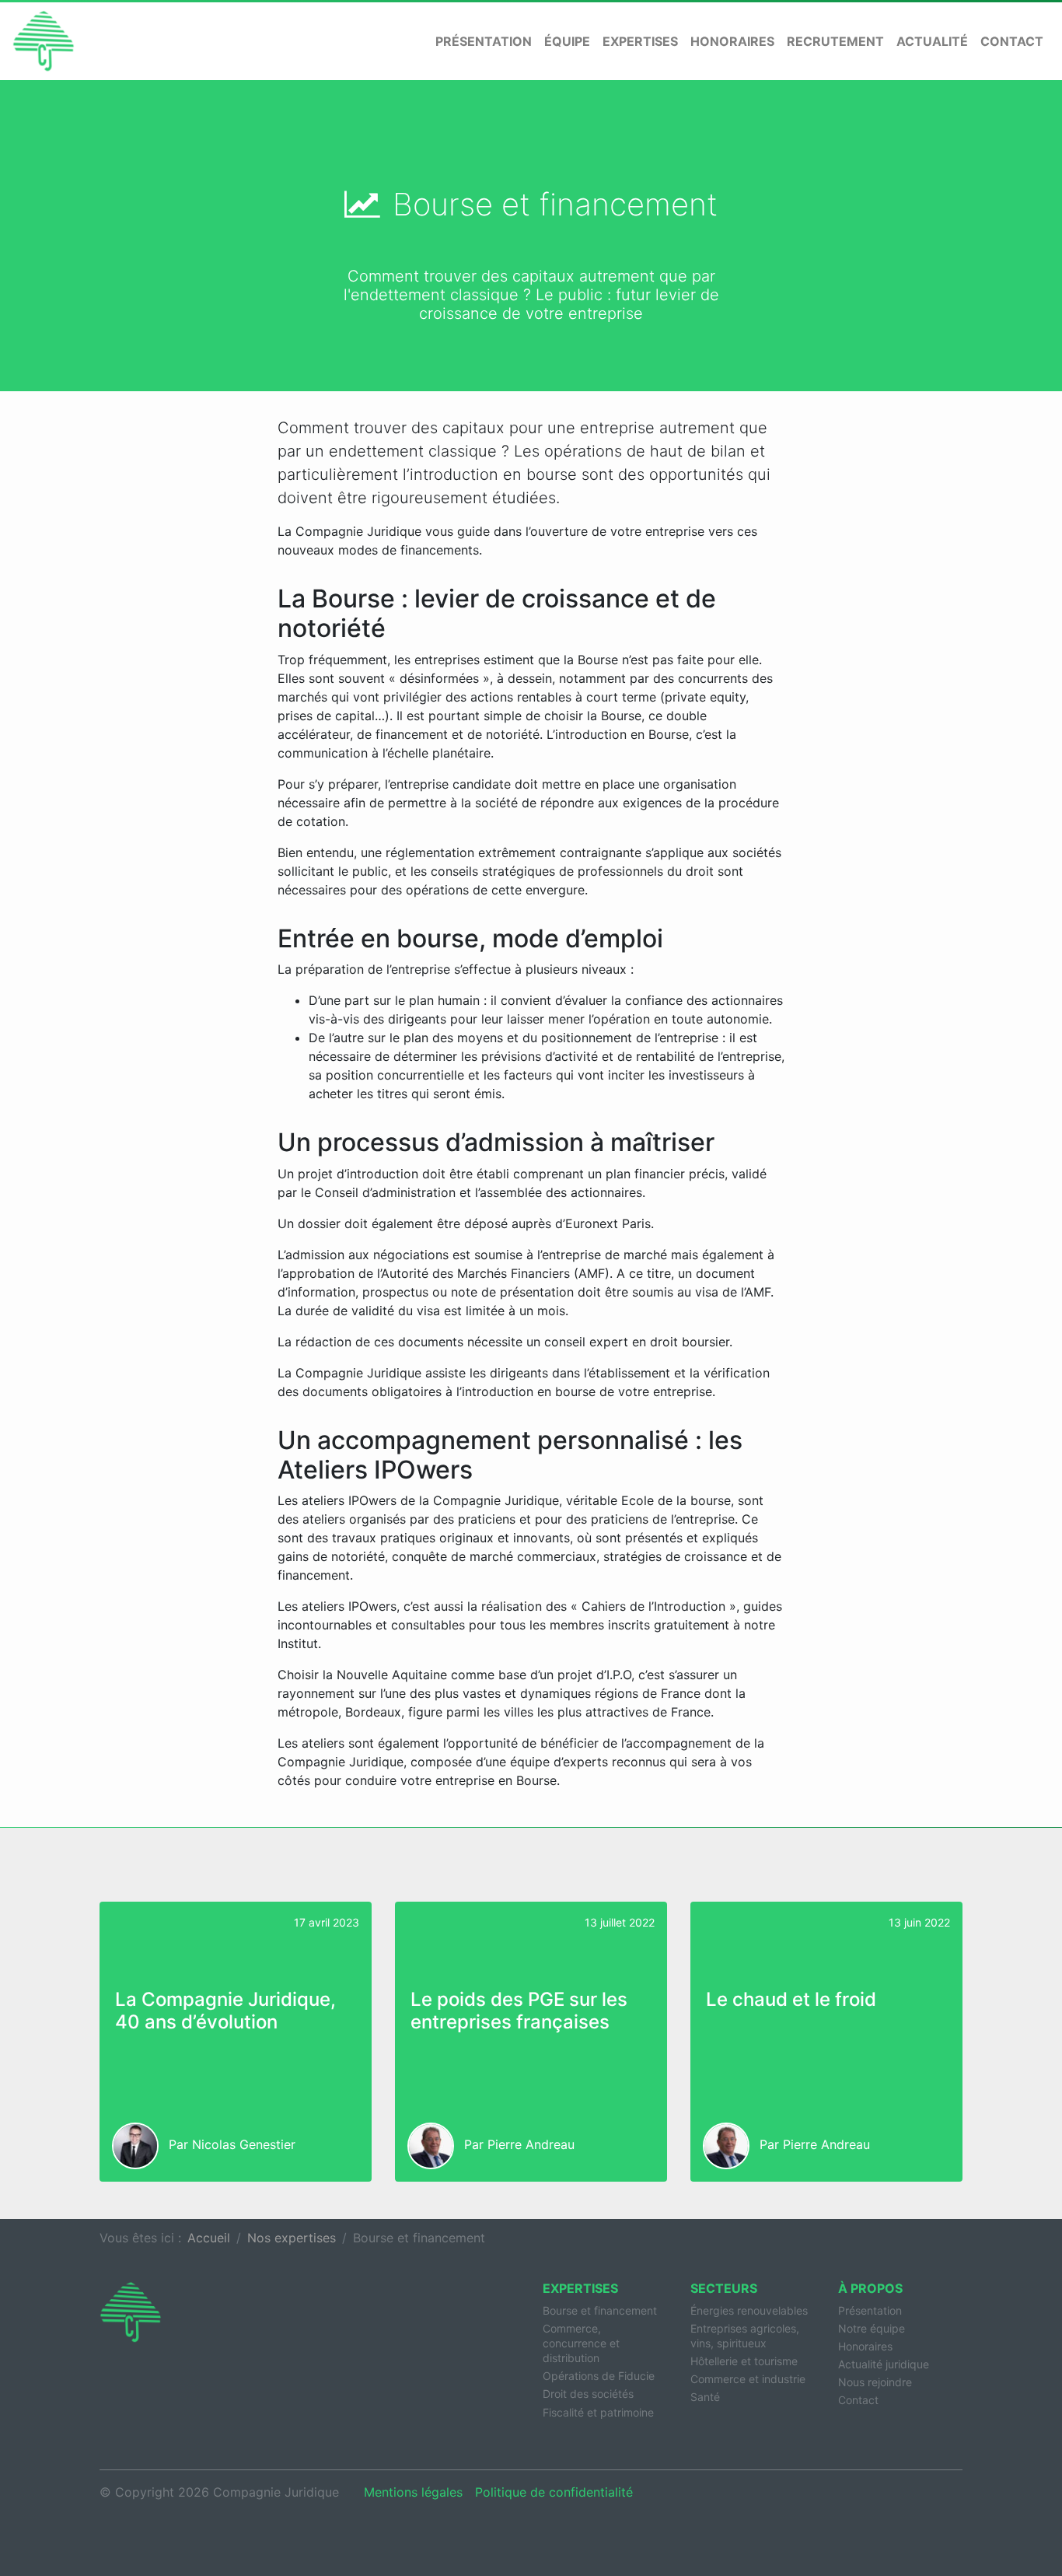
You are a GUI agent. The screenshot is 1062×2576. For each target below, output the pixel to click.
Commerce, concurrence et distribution (581, 2343)
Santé (705, 2397)
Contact (1012, 41)
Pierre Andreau (531, 2145)
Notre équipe (872, 2328)
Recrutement (835, 41)
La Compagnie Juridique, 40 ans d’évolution (225, 2011)
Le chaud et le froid (791, 1999)
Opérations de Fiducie (599, 2376)
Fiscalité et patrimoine (598, 2412)
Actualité (932, 41)
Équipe (567, 41)
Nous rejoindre (875, 2382)
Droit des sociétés (588, 2394)
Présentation (484, 41)
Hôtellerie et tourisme (744, 2361)
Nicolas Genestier (244, 2145)
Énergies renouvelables (749, 2310)
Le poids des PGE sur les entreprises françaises (519, 2011)
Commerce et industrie (748, 2379)
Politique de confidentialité (554, 2492)
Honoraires (732, 41)
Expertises (640, 41)
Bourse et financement (600, 2310)
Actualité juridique (884, 2364)
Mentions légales (413, 2492)
